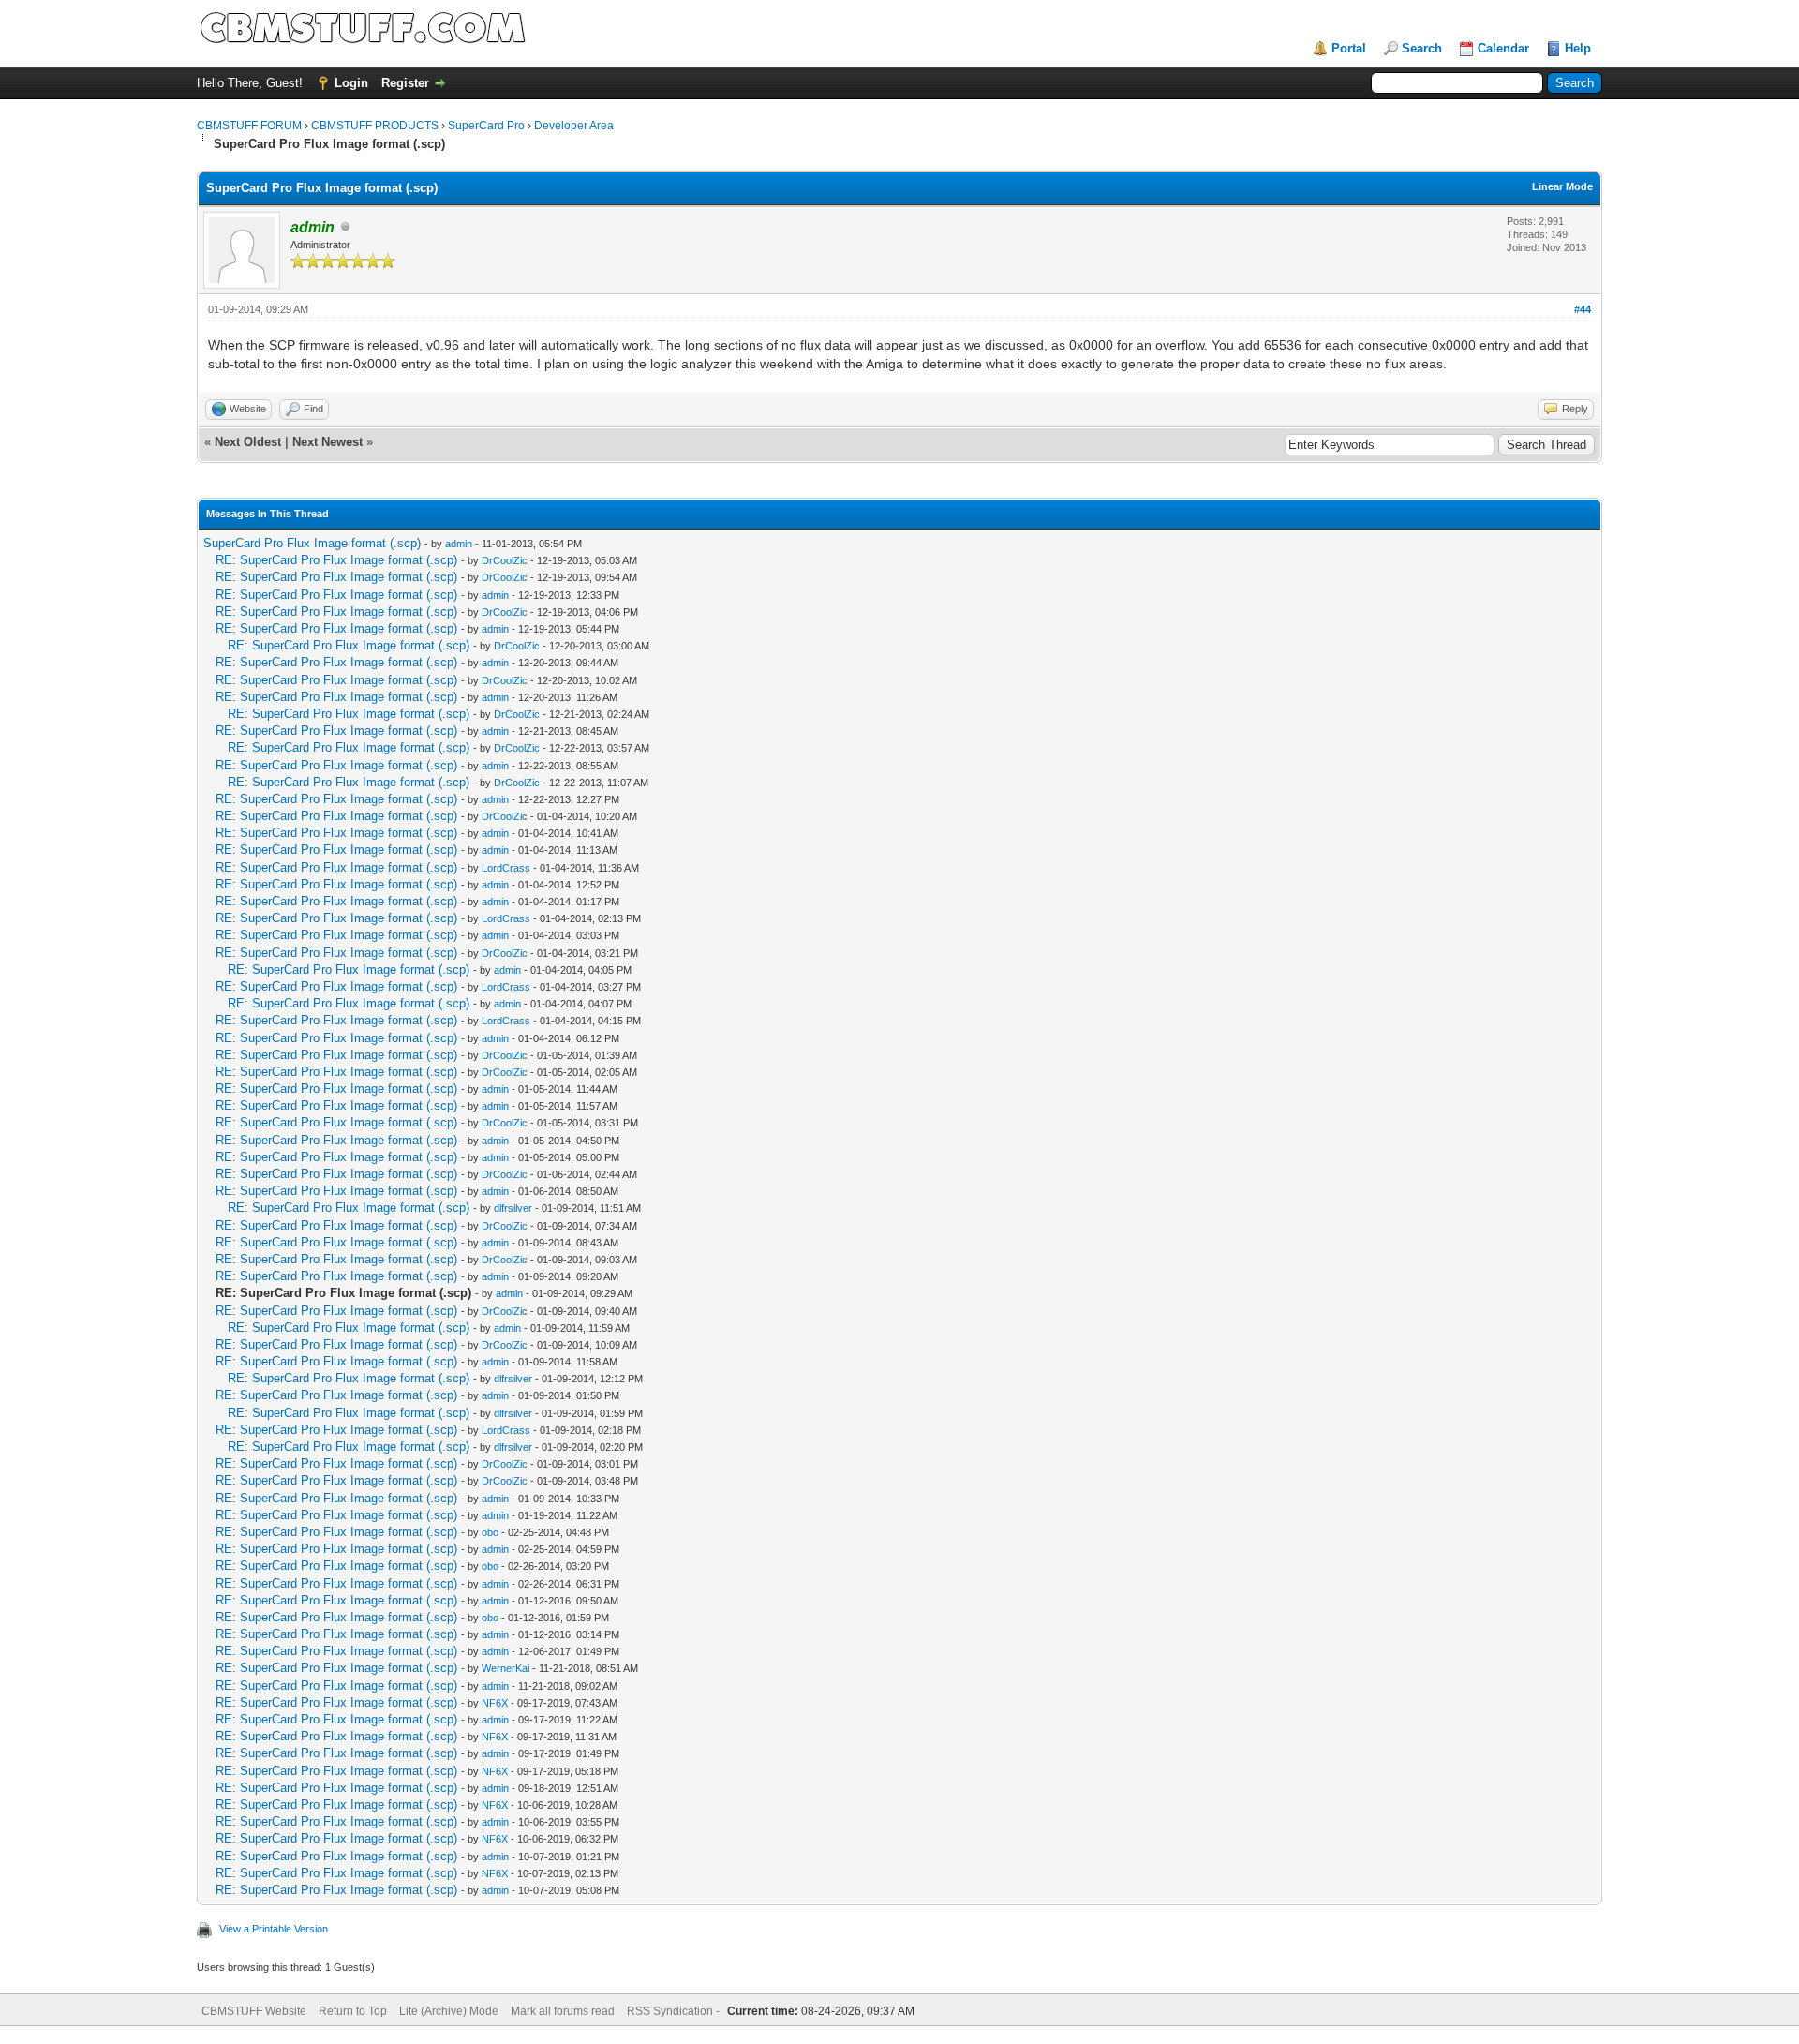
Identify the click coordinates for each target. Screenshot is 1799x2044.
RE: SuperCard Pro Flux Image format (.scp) (336, 560)
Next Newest (327, 442)
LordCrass (506, 868)
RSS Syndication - (675, 2011)
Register (405, 83)
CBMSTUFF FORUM (249, 126)
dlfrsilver (513, 1208)
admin (459, 544)
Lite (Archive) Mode (449, 2011)
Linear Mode (1562, 186)
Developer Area (574, 126)
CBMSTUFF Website (254, 2011)
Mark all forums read (563, 2011)
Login (351, 83)
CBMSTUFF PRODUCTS (375, 126)
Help (1578, 48)
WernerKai (506, 1668)
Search (1422, 48)
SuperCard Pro (486, 126)
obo (490, 1532)
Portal (1349, 48)
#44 (1583, 309)
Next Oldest (248, 442)
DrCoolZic (505, 560)
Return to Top (353, 2011)
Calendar (1503, 48)
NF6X (495, 1703)
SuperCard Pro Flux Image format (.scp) (312, 543)
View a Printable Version (274, 1929)
